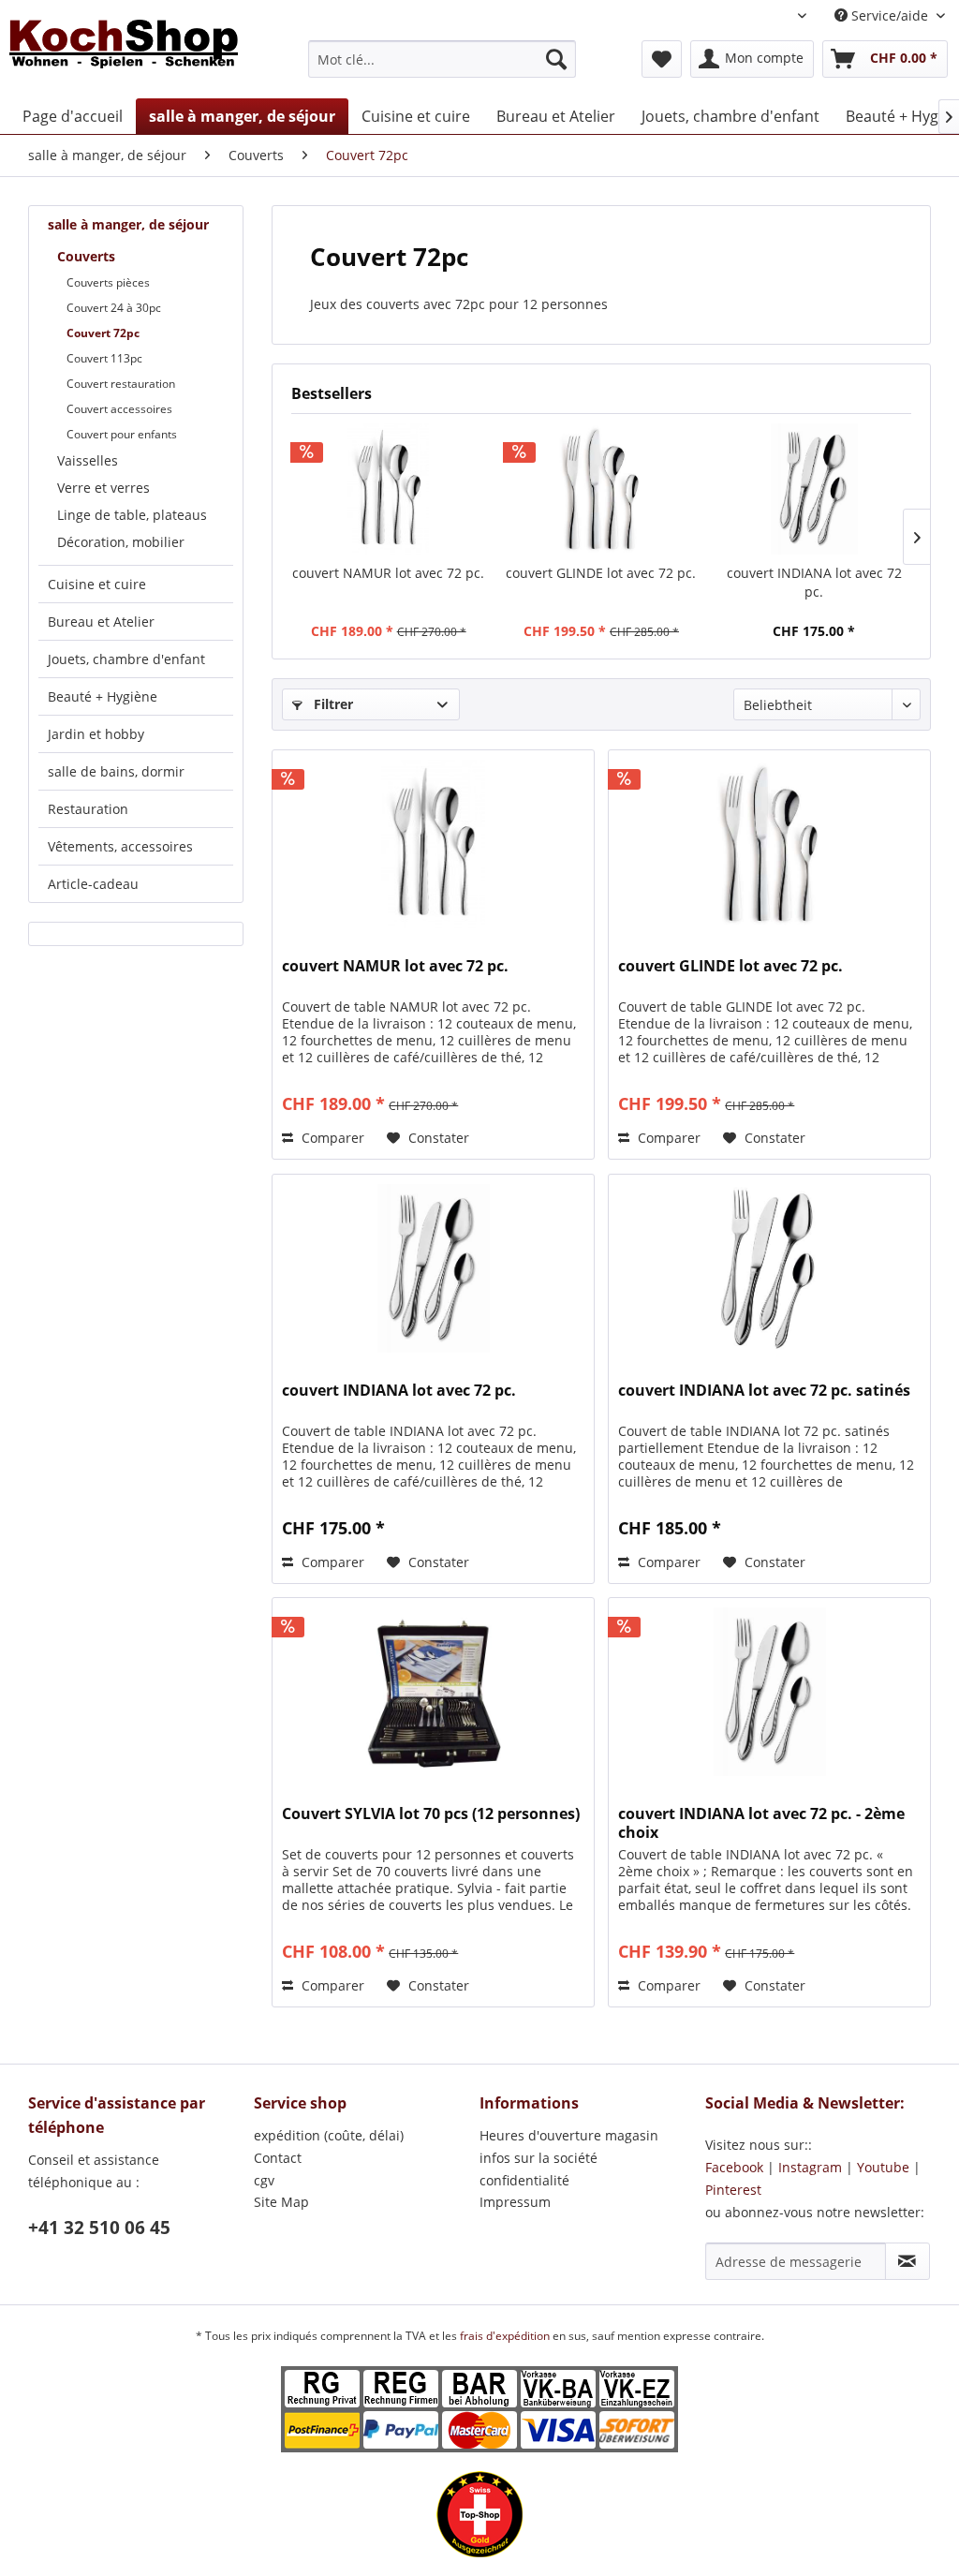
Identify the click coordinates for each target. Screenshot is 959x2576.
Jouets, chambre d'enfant (126, 659)
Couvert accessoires (119, 409)
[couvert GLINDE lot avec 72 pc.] (601, 489)
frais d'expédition (506, 2336)
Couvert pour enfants (122, 434)
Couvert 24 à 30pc (114, 308)
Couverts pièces (108, 282)
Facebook (734, 2167)
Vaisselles (88, 460)
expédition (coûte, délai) (329, 2135)
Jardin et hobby (96, 734)
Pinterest (733, 2190)
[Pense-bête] (662, 59)
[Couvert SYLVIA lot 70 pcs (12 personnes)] (433, 1692)
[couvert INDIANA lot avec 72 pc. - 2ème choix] (769, 1692)
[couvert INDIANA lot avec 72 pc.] (814, 489)
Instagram (810, 2167)
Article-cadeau (93, 884)
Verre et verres (103, 488)
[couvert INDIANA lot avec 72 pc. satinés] (769, 1268)
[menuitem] (443, 59)
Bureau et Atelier (101, 622)
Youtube (883, 2167)
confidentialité (524, 2180)
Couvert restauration (121, 384)
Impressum (515, 2202)
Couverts (86, 256)
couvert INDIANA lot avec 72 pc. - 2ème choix (761, 1823)
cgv (264, 2180)
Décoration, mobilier (121, 542)
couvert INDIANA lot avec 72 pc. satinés (764, 1391)
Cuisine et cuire (97, 584)
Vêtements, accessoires (120, 846)
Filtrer (332, 704)
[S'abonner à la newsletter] (907, 2261)
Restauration (88, 809)
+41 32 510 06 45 (99, 2228)
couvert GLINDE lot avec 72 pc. (601, 573)
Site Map (281, 2202)
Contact (278, 2158)
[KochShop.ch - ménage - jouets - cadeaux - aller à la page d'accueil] (124, 54)
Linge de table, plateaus (132, 515)
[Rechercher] (556, 59)
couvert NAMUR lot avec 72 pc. (388, 573)
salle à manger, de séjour (128, 224)
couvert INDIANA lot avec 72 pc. (814, 582)
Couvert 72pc (103, 333)
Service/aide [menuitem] (890, 15)
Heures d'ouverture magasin (569, 2135)
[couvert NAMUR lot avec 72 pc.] (388, 489)
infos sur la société (539, 2158)
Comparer (331, 1138)
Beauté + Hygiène (103, 696)
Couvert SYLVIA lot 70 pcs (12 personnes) (431, 1814)
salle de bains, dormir (116, 771)
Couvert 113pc (104, 358)
